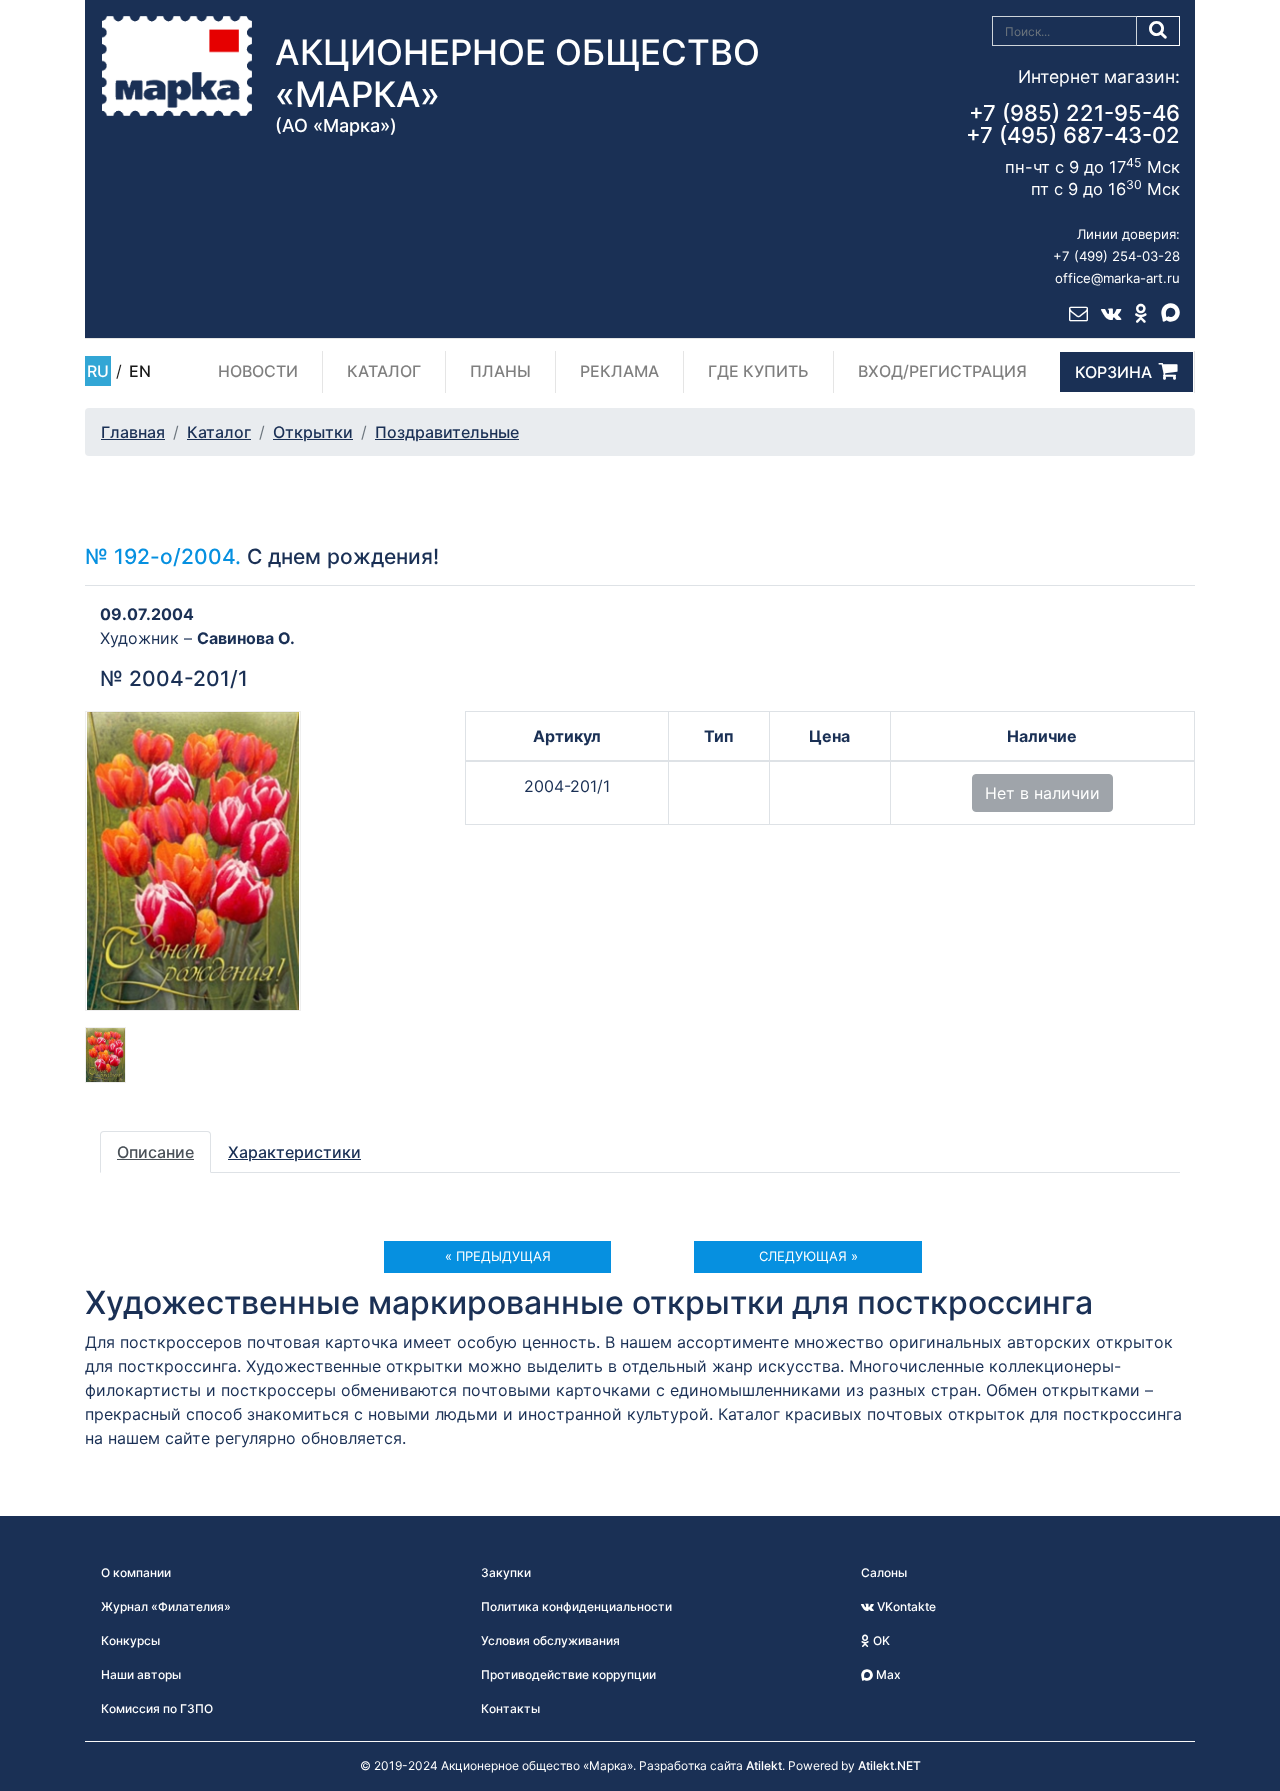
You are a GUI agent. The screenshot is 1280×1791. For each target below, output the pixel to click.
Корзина (1113, 372)
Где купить (758, 371)
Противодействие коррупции (568, 1674)
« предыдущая (498, 1256)
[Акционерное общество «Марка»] (177, 65)
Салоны (884, 1572)
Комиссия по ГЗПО (157, 1708)
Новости (258, 371)
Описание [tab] (155, 1152)
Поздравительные (447, 432)
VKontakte (905, 1606)
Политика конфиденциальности (576, 1606)
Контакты (510, 1708)
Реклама (619, 371)
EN (140, 371)
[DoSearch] (1158, 31)
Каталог (384, 371)
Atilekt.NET (889, 1765)
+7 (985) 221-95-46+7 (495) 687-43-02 (1073, 124)
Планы (500, 371)
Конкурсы (130, 1640)
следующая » (808, 1256)
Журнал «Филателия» (166, 1606)
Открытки (313, 432)
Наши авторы (141, 1674)
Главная (133, 432)
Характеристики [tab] (294, 1152)
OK (880, 1640)
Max (887, 1674)
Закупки (506, 1572)
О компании (136, 1572)
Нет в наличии (1042, 793)
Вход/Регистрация (942, 371)
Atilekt (764, 1765)
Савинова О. (246, 638)
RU (98, 371)
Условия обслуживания (550, 1640)
